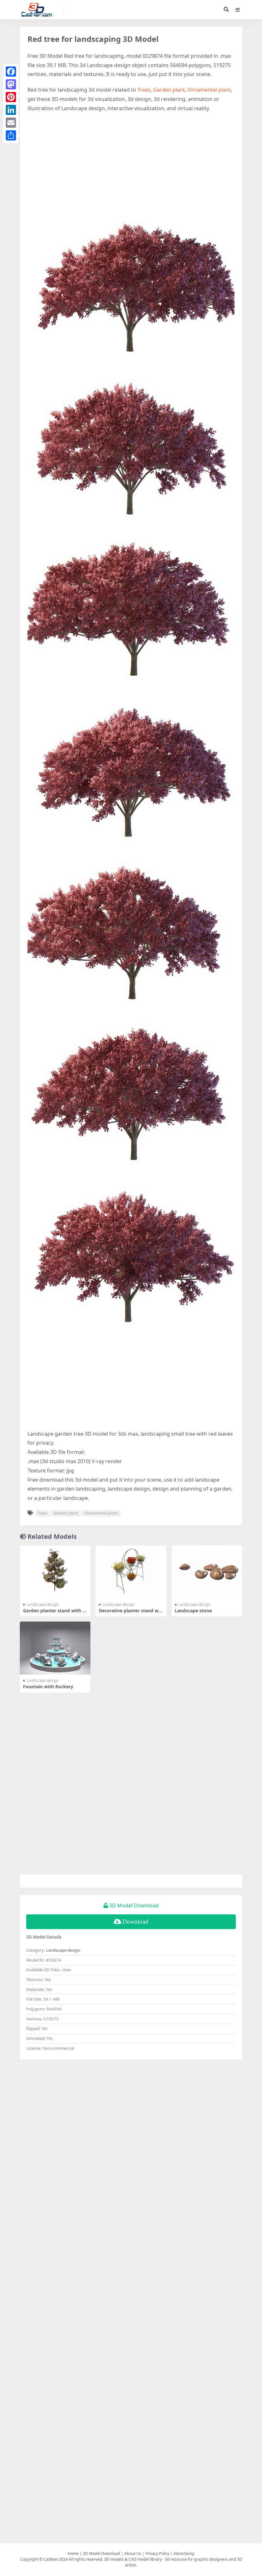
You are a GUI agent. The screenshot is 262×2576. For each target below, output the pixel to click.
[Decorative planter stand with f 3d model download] (131, 1572)
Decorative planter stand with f (130, 1613)
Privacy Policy (157, 2553)
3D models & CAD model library (133, 2559)
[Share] (11, 135)
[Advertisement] (131, 164)
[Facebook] (11, 72)
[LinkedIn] (11, 110)
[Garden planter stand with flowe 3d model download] (55, 1572)
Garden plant (169, 90)
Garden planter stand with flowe (54, 1613)
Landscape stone (193, 1611)
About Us (133, 2553)
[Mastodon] (11, 84)
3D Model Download (101, 2553)
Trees (144, 90)
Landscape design (42, 1604)
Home (73, 2553)
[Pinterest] (11, 97)
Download (135, 1922)
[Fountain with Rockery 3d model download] (55, 1648)
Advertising (184, 2553)
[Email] (11, 123)
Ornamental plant (209, 90)
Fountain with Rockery (48, 1687)
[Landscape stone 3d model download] (207, 1572)
